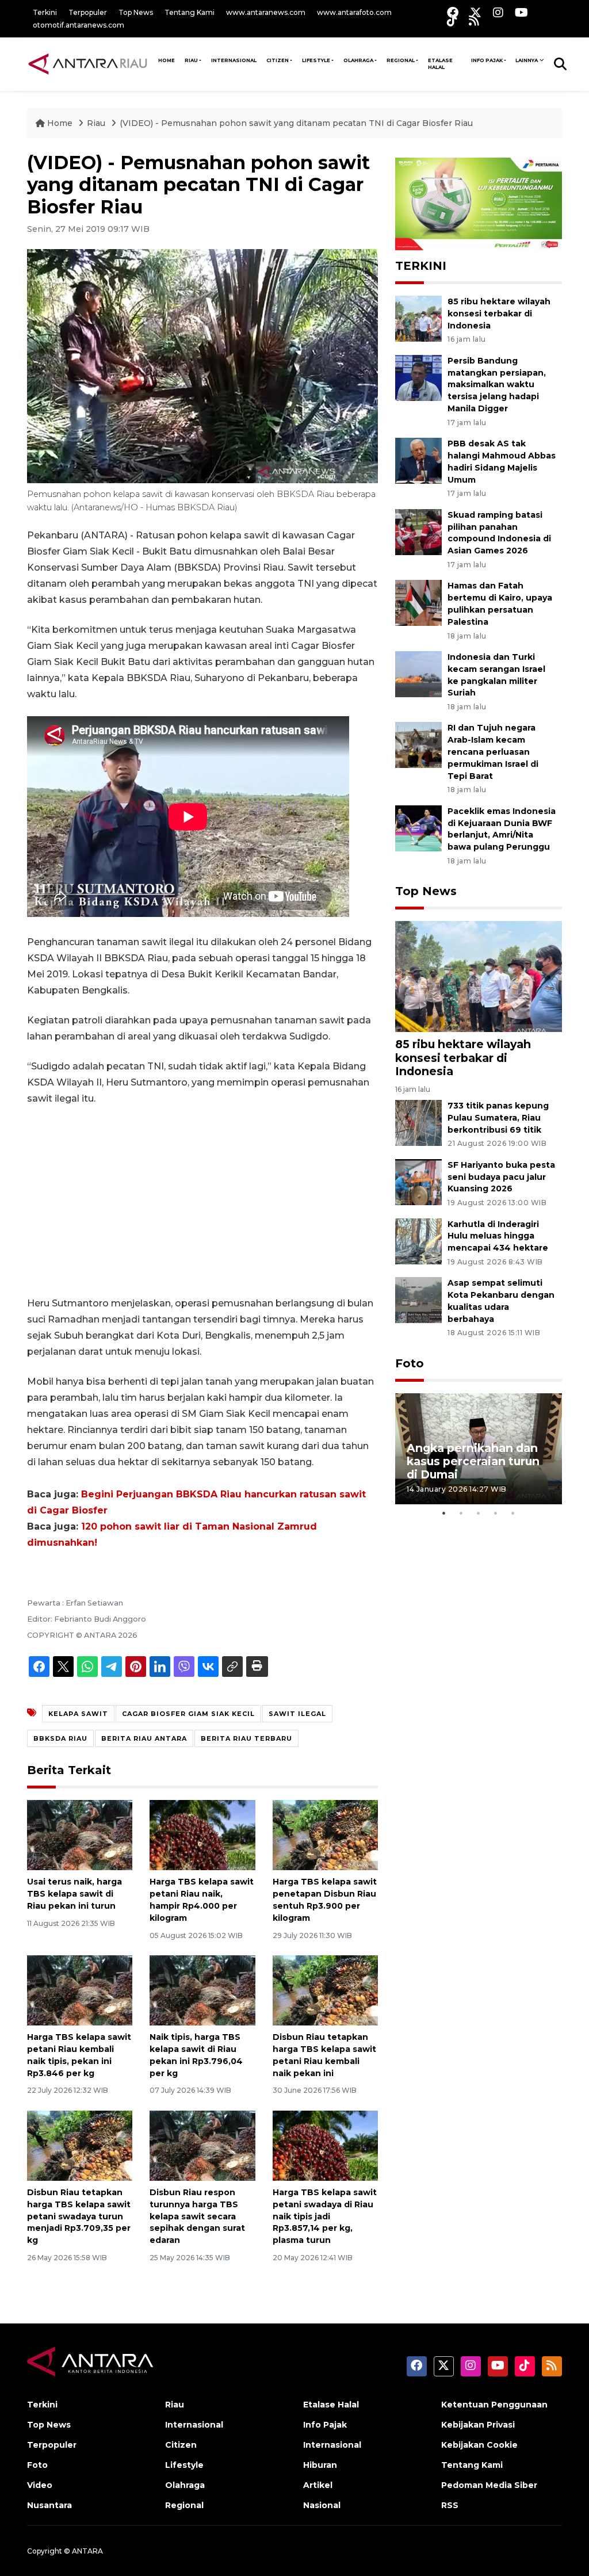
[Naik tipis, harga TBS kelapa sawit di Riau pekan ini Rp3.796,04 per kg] (202, 1990)
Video (40, 2485)
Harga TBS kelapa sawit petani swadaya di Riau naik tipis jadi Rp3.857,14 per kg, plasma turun (325, 2216)
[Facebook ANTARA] (453, 12)
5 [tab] (513, 1513)
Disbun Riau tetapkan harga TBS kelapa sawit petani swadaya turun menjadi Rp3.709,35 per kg (79, 2216)
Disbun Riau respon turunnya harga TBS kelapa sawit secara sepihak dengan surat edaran (197, 2216)
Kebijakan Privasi (478, 2425)
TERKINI (421, 266)
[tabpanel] (479, 1449)
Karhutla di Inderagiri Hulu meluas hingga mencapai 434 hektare (498, 1236)
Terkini (45, 12)
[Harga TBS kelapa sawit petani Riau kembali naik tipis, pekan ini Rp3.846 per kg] (80, 1990)
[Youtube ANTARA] (521, 12)
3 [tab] (479, 1513)
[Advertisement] (202, 1201)
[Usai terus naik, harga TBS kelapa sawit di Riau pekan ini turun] (80, 1834)
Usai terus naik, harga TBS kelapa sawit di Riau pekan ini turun (74, 1894)
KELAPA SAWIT (78, 1714)
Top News (136, 12)
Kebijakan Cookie (479, 2445)
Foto (410, 1363)
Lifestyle (316, 60)
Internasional (234, 60)
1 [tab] (444, 1513)
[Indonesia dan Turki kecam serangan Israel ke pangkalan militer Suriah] (418, 673)
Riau (191, 60)
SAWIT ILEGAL (297, 1714)
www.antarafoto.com (354, 12)
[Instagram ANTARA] (498, 12)
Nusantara (49, 2505)
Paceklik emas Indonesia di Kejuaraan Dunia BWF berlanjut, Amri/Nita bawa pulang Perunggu (502, 829)
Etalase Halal (440, 64)
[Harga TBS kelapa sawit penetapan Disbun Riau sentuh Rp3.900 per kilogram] (325, 1834)
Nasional (322, 2505)
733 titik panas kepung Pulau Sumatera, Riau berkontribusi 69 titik (498, 1118)
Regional (401, 60)
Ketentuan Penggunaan (494, 2405)
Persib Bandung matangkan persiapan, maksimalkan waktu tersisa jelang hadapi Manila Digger (497, 385)
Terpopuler (88, 12)
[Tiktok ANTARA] (452, 20)
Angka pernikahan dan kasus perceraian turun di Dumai (473, 1461)
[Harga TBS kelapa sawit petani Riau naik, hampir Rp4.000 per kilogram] (202, 1834)
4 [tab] (496, 1513)
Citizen (278, 60)
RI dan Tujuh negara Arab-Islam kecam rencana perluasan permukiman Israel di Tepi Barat (493, 752)
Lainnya (527, 60)
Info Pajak (487, 60)
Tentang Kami (190, 12)
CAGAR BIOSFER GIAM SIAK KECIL (188, 1714)
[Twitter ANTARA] (476, 12)
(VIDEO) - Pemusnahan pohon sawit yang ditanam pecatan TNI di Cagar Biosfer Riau (296, 123)
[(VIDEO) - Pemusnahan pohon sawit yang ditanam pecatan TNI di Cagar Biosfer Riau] (479, 976)
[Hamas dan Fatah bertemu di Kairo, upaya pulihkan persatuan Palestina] (418, 603)
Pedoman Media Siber (489, 2485)
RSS (450, 2505)
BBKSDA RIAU (60, 1738)
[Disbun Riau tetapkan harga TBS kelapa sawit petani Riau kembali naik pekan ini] (325, 1990)
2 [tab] (461, 1513)
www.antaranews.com (266, 12)
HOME (167, 60)
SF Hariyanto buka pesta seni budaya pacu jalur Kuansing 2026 (501, 1177)
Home (60, 123)
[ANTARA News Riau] (90, 64)
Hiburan (320, 2465)
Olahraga (358, 60)
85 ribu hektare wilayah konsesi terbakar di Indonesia (499, 314)
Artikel (318, 2485)
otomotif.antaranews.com (79, 25)
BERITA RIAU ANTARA (144, 1738)
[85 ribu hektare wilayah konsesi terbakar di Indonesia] (418, 318)
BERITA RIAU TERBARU (246, 1738)
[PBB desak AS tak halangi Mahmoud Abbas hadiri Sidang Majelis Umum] (418, 460)
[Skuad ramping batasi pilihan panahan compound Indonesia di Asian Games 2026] (418, 531)
